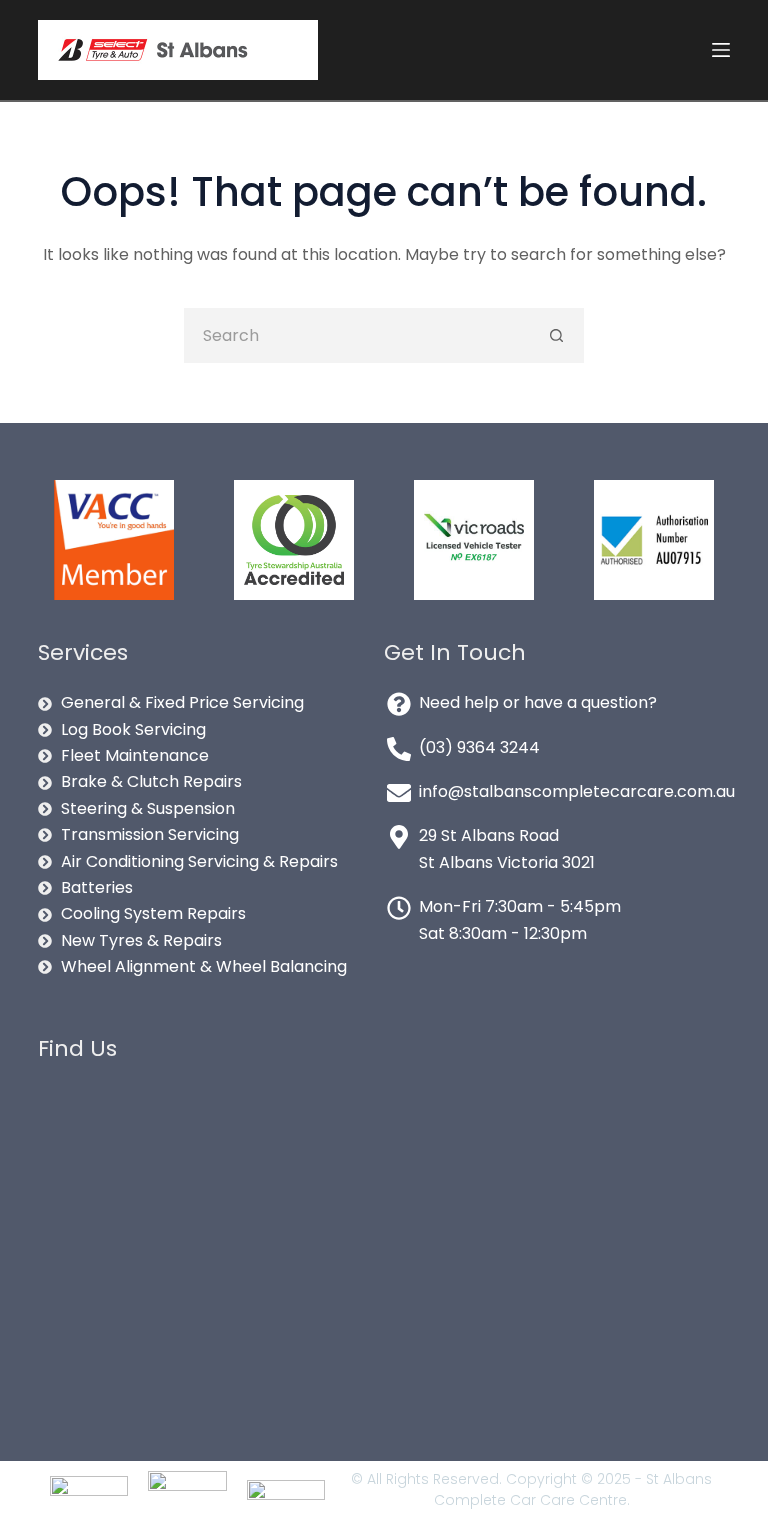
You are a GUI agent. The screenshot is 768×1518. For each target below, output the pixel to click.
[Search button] (556, 335)
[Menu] (721, 50)
